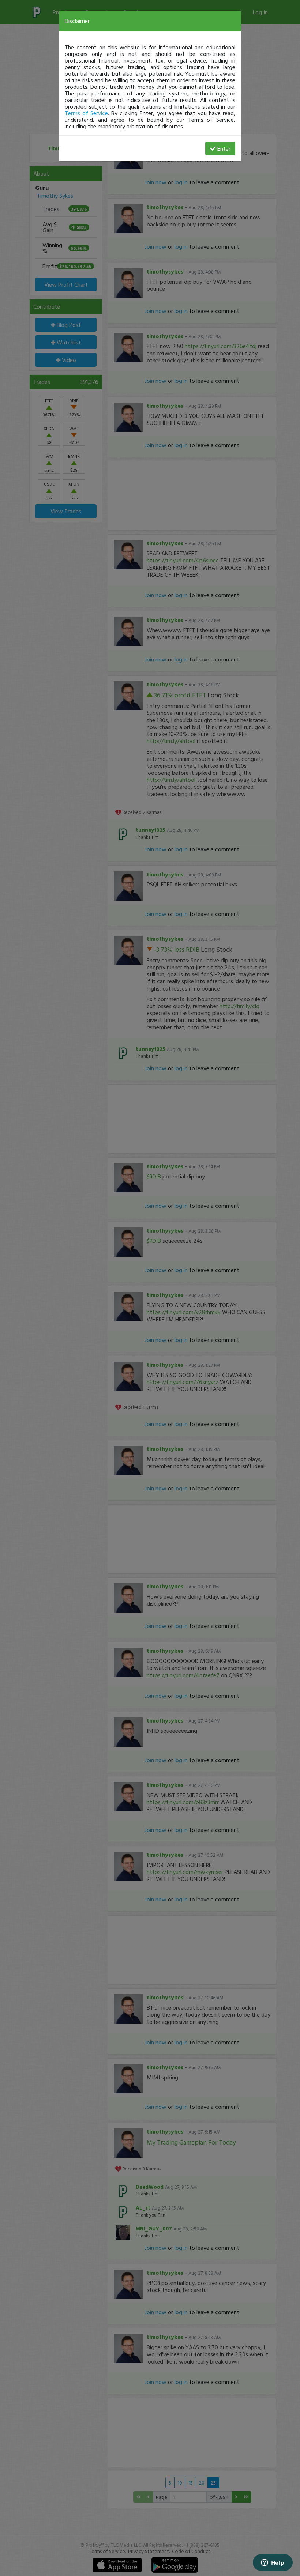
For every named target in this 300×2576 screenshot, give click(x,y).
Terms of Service (86, 113)
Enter (224, 148)
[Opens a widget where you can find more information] (273, 2563)
